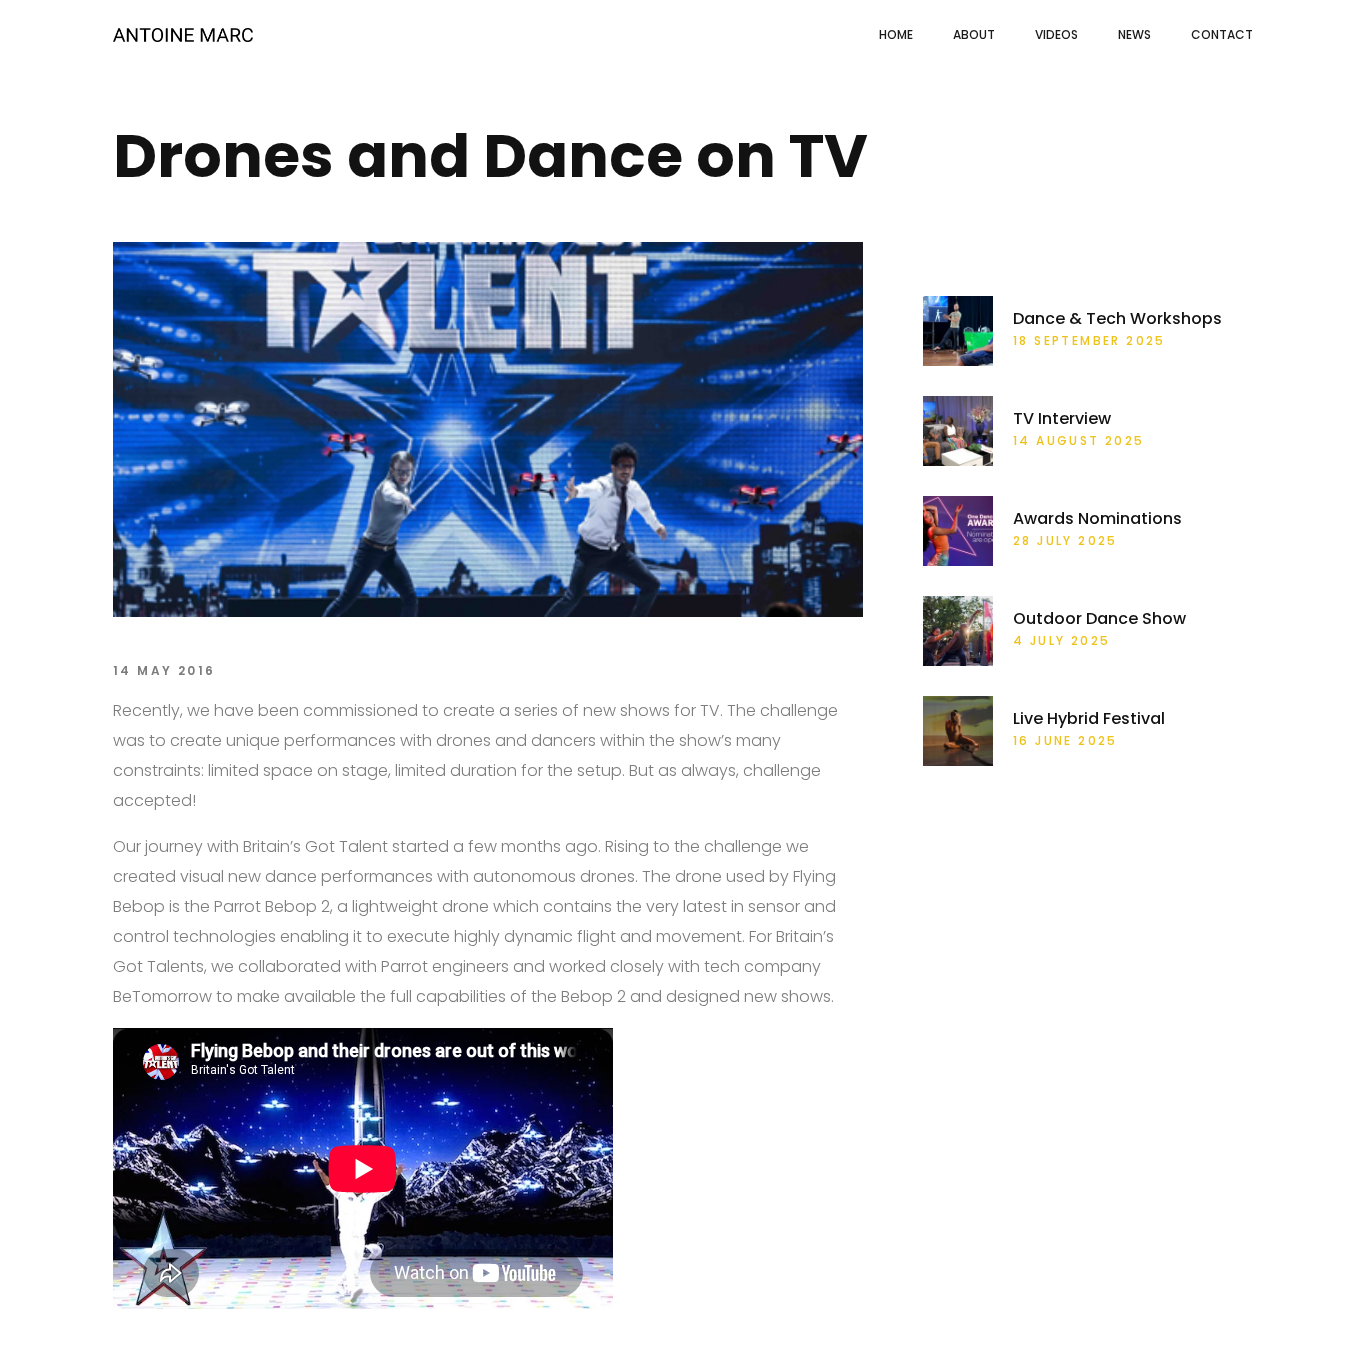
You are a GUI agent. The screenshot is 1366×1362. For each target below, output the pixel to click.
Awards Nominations (1097, 519)
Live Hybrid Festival (1089, 719)
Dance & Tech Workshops (1117, 319)
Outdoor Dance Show (1099, 619)
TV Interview (1062, 419)
